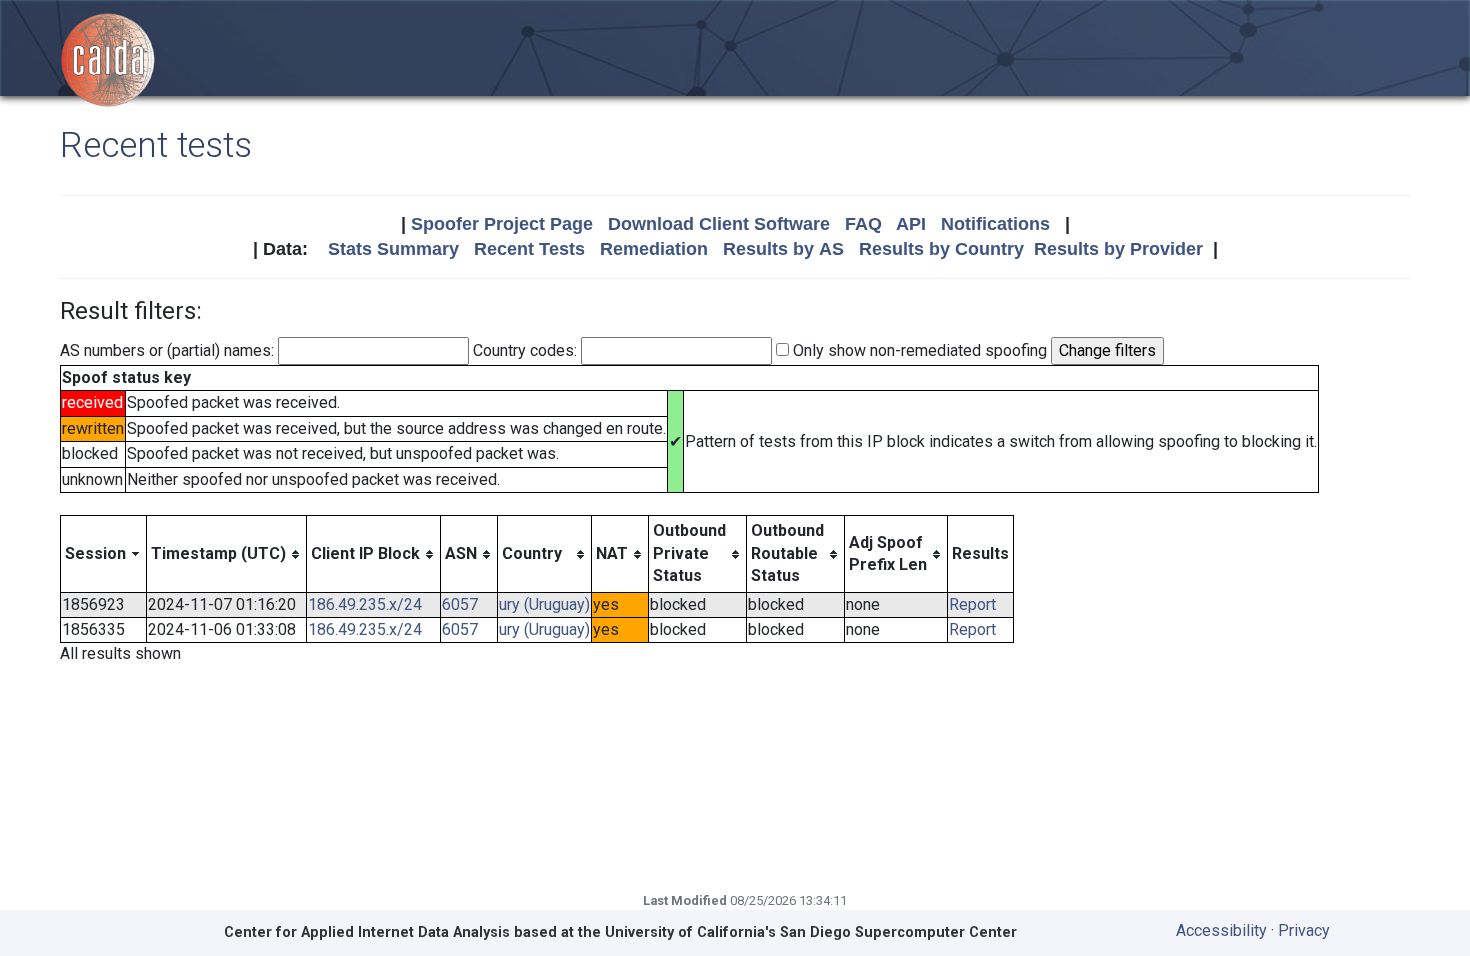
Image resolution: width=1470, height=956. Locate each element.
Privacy (1304, 930)
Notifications (995, 224)
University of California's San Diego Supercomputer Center (811, 932)
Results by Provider (1118, 249)
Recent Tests (529, 249)
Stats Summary (393, 249)
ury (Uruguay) (544, 604)
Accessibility (1221, 930)
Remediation (654, 249)
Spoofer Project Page (502, 224)
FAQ (863, 224)
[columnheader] (104, 554)
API (911, 224)
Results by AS (783, 249)
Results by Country (941, 249)
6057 (460, 604)
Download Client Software (719, 224)
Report (972, 604)
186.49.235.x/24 (365, 604)
